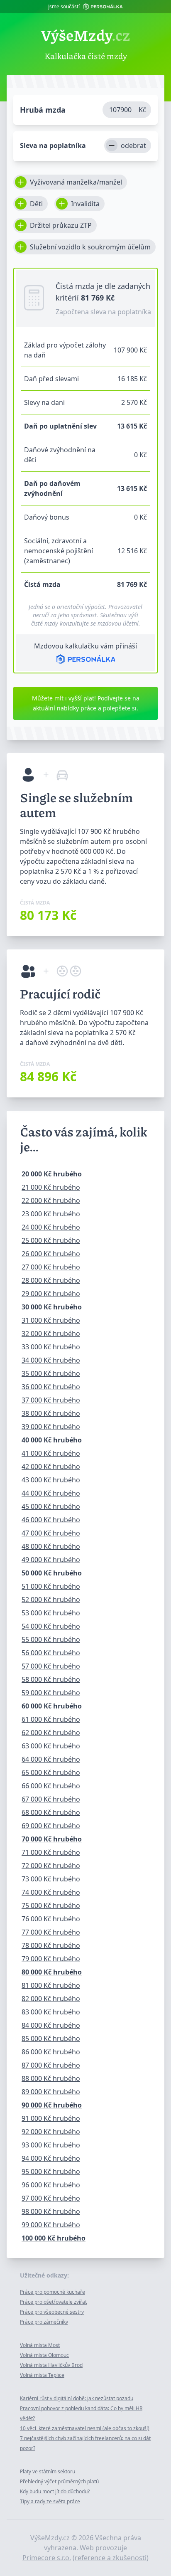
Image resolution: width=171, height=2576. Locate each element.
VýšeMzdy (85, 35)
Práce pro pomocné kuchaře (53, 2292)
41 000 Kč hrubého (51, 1453)
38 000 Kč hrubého (51, 1413)
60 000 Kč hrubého (52, 1706)
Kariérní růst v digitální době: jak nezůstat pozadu (77, 2398)
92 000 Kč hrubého (51, 2132)
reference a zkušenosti (111, 2558)
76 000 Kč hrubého (51, 1919)
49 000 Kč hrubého (51, 1560)
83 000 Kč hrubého (51, 2012)
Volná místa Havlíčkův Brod (51, 2365)
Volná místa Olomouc (44, 2355)
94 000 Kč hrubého (51, 2158)
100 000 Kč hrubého (54, 2238)
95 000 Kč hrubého (51, 2172)
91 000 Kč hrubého (51, 2118)
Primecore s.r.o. (47, 2558)
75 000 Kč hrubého (51, 1906)
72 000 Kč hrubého (51, 1866)
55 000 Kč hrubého (51, 1639)
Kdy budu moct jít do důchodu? (55, 2491)
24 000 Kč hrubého (51, 1227)
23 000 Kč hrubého (51, 1214)
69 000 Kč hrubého (51, 1826)
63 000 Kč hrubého (51, 1746)
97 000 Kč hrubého (51, 2198)
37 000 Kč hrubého (51, 1400)
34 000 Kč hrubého (51, 1360)
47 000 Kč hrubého (51, 1533)
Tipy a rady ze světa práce (50, 2501)
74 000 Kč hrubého (51, 1892)
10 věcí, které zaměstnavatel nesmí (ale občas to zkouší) (85, 2428)
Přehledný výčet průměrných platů (59, 2481)
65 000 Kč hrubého (51, 1772)
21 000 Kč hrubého (51, 1187)
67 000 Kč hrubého (51, 1799)
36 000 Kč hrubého (51, 1387)
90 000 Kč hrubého (52, 2105)
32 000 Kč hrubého (51, 1334)
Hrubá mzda (43, 110)
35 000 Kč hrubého (51, 1373)
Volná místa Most (40, 2345)
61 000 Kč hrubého (51, 1719)
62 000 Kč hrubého (51, 1733)
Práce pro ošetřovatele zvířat (53, 2302)
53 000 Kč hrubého (51, 1613)
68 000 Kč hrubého (51, 1812)
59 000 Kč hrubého (51, 1693)
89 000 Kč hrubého (51, 2092)
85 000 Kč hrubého (51, 2039)
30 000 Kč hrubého (52, 1307)
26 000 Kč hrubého (51, 1254)
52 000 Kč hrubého (51, 1600)
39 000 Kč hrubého (51, 1427)
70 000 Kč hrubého (52, 1839)
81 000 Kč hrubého (51, 1985)
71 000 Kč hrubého (51, 1852)
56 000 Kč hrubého (51, 1653)
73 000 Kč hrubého (51, 1879)
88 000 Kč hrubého (51, 2078)
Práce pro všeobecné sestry (52, 2312)
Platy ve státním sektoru (48, 2471)
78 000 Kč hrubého (51, 1945)
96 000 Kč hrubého (51, 2185)
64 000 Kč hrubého (51, 1759)
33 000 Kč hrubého (51, 1347)
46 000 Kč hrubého (51, 1520)
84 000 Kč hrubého (51, 2025)
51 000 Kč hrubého (51, 1586)
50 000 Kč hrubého (52, 1573)
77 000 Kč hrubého (51, 1932)
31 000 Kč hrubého (51, 1320)
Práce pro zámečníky (44, 2322)
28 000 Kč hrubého (51, 1280)
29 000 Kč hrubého (51, 1294)
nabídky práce (77, 708)
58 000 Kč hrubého (51, 1679)
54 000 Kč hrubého (51, 1626)
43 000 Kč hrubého (51, 1480)
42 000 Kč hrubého (51, 1467)
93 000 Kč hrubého (51, 2145)
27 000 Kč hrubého (51, 1267)
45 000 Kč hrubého (51, 1506)
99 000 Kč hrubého (51, 2225)
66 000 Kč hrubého (51, 1786)
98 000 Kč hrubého (51, 2211)
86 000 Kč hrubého (51, 2052)
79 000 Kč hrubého (51, 1959)
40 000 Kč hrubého (52, 1440)
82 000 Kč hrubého (51, 1999)
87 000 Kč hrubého (51, 2065)
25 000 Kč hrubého (51, 1240)
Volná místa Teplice (42, 2375)
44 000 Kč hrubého (51, 1493)
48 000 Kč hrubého (51, 1546)
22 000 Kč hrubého (51, 1200)
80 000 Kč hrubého (52, 1972)
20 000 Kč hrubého (52, 1174)
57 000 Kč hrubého (51, 1666)
